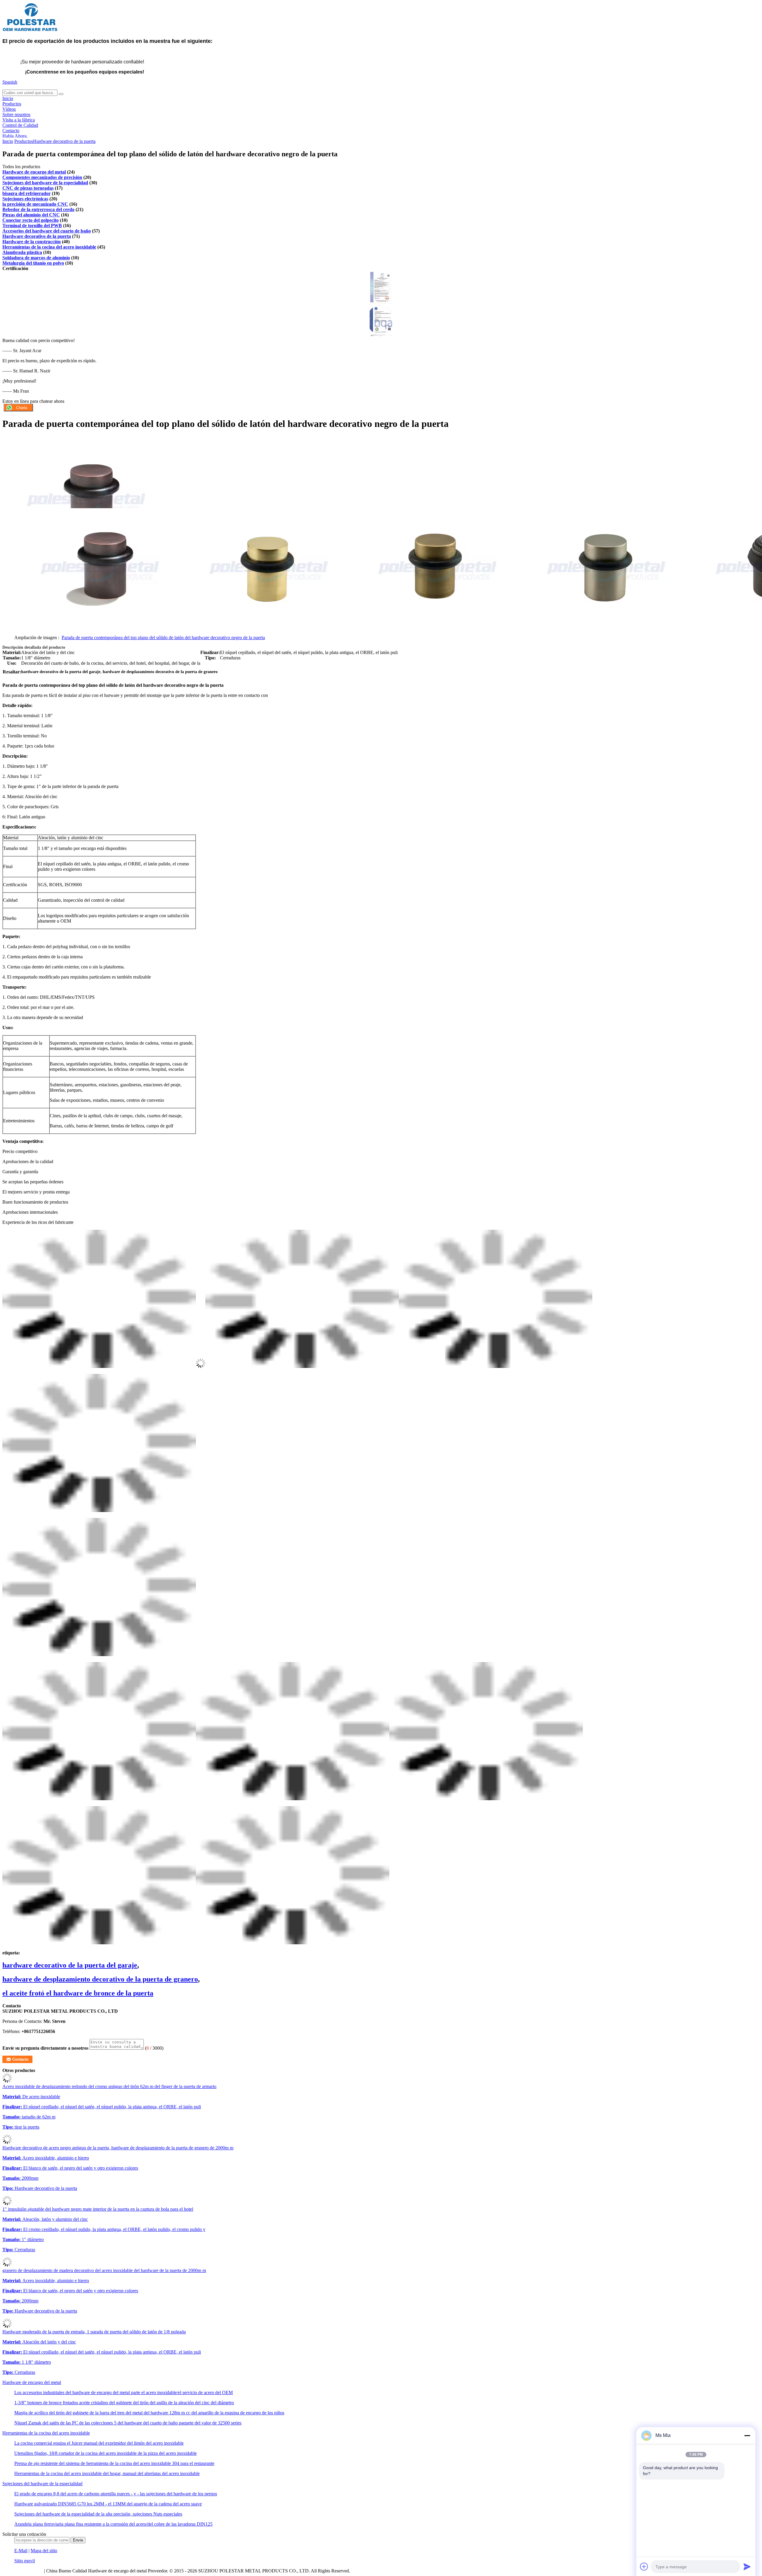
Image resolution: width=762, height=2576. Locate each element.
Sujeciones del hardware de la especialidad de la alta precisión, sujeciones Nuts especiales (98, 2514)
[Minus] (747, 2435)
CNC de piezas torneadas (28, 188)
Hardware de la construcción (32, 242)
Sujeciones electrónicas (25, 199)
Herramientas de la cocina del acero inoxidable (49, 247)
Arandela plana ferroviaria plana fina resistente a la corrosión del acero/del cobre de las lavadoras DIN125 (113, 2524)
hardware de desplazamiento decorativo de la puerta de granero (100, 1979)
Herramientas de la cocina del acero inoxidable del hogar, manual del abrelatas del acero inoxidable (107, 2473)
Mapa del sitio (44, 2551)
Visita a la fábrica (19, 120)
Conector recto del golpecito (31, 220)
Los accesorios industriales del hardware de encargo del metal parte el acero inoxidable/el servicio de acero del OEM (124, 2392)
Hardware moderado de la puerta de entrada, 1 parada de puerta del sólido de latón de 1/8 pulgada (94, 2332)
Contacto (11, 131)
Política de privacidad (23, 2571)
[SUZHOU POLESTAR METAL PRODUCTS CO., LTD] (30, 31)
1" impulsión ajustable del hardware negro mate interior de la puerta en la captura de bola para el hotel (98, 2209)
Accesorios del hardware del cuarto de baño (47, 231)
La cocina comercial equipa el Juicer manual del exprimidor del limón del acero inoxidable (99, 2443)
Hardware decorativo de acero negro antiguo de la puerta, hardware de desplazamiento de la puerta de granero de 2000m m (118, 2148)
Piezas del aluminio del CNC (31, 215)
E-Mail (21, 2551)
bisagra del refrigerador (26, 193)
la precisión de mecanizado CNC (35, 204)
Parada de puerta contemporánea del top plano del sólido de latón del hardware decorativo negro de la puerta (163, 638)
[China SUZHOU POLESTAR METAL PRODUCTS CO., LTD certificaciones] (381, 302)
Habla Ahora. (15, 136)
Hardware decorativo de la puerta (64, 141)
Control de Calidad (20, 125)
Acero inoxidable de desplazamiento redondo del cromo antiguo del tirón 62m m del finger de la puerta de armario (109, 2086)
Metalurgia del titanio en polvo (33, 263)
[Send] (747, 2566)
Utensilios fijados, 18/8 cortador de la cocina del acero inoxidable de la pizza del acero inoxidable (106, 2453)
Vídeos (9, 109)
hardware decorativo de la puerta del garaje (70, 1965)
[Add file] (644, 2566)
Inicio (8, 98)
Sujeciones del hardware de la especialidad (45, 183)
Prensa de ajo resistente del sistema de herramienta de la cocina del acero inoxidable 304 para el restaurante (114, 2463)
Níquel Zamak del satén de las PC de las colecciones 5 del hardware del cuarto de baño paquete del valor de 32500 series (128, 2423)
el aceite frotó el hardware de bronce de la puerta (78, 1993)
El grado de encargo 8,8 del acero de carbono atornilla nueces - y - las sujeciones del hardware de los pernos (116, 2494)
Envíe (78, 2540)
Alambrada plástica (22, 252)
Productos (12, 104)
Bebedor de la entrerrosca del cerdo (38, 209)
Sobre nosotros (16, 114)
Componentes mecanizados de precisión (42, 177)
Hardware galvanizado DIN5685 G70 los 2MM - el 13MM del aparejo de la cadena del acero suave (108, 2504)
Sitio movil (25, 2561)
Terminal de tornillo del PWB (32, 226)
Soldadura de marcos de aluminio (36, 258)
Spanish (10, 82)
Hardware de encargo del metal (34, 172)
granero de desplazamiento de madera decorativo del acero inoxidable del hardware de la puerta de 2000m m (104, 2270)
